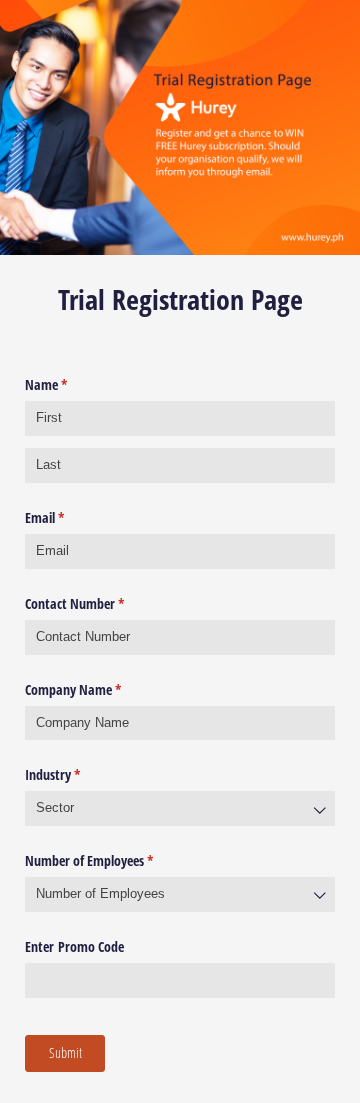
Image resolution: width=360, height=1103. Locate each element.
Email (68, 517)
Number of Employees (112, 860)
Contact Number (98, 603)
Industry (76, 774)
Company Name (96, 689)
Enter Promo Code (74, 946)
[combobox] (180, 808)
